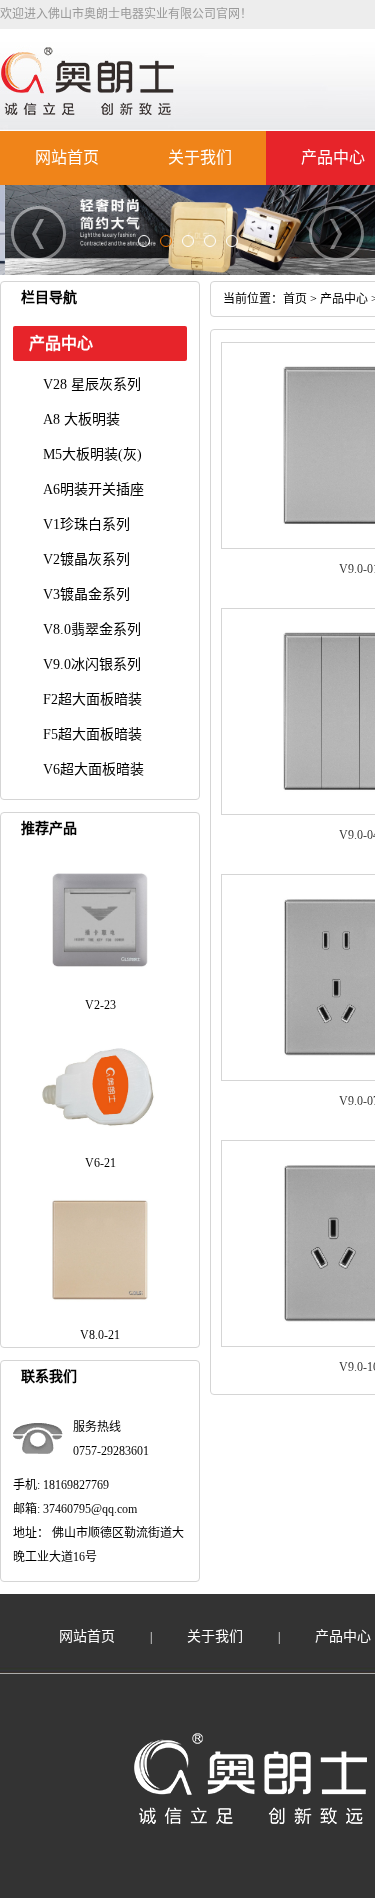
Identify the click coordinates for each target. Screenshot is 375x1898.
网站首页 (67, 157)
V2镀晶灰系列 (86, 559)
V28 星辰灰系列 (92, 384)
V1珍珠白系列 (86, 524)
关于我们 (200, 157)
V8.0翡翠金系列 (92, 629)
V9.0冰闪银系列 (92, 664)
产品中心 (333, 157)
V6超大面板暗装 (93, 769)
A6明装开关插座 (93, 489)
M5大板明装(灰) (92, 454)
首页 (295, 299)
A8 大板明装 (81, 419)
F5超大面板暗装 (92, 734)
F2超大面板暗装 (92, 699)
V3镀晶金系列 (86, 594)
